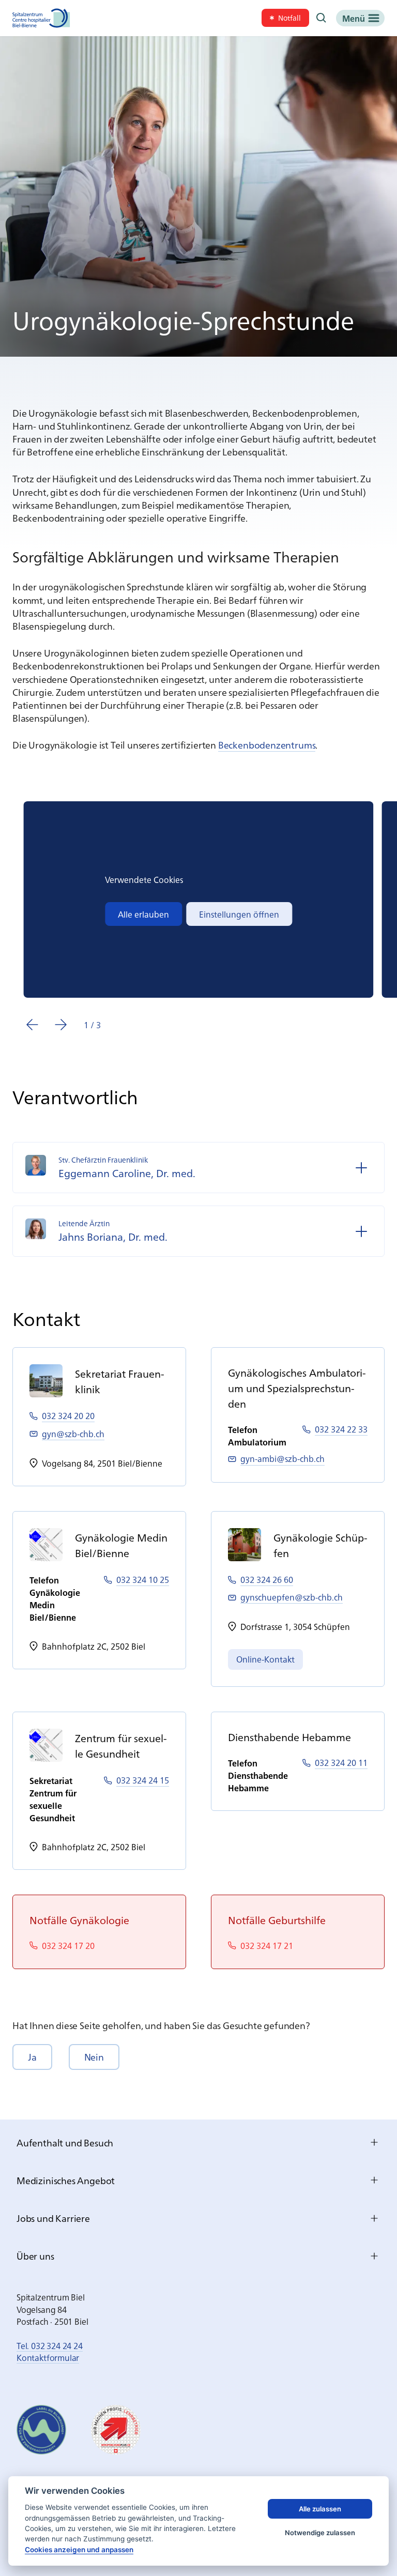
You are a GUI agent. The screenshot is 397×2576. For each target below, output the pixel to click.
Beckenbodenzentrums (267, 745)
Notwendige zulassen (320, 2533)
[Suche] (322, 18)
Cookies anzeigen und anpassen (79, 2550)
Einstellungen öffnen (239, 914)
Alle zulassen (320, 2509)
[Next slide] (61, 1025)
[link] (285, 18)
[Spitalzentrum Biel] (41, 18)
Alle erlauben (143, 914)
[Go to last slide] (32, 1025)
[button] (32, 2057)
